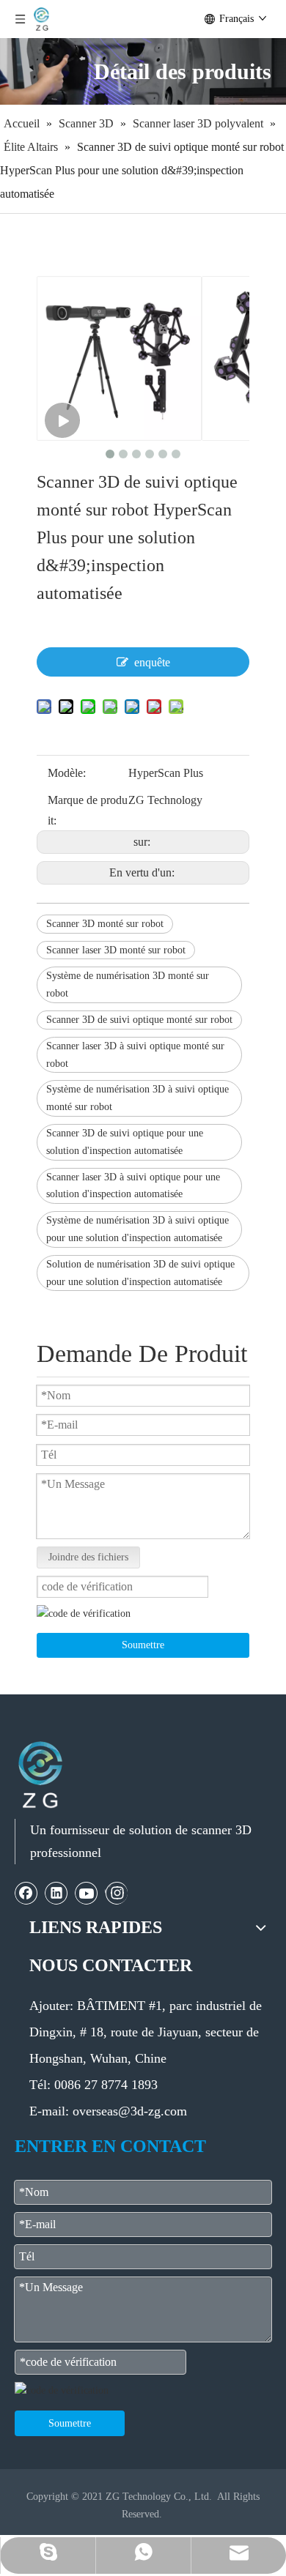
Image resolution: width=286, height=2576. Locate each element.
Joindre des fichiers (88, 1557)
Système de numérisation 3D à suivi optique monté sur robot (137, 1098)
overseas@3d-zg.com (130, 2111)
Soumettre (143, 1645)
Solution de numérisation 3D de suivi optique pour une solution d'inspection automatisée (140, 1273)
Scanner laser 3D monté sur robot (116, 950)
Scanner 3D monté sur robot (105, 924)
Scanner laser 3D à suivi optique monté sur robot (135, 1055)
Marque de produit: (88, 810)
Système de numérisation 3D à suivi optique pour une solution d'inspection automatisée (137, 1229)
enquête (152, 662)
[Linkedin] (56, 1893)
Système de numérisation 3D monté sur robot (128, 984)
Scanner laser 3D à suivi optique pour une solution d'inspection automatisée (133, 1186)
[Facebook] (26, 1893)
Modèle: (67, 773)
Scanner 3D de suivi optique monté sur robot (139, 1020)
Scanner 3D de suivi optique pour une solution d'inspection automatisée (125, 1142)
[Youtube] (87, 1893)
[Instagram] (116, 1893)
